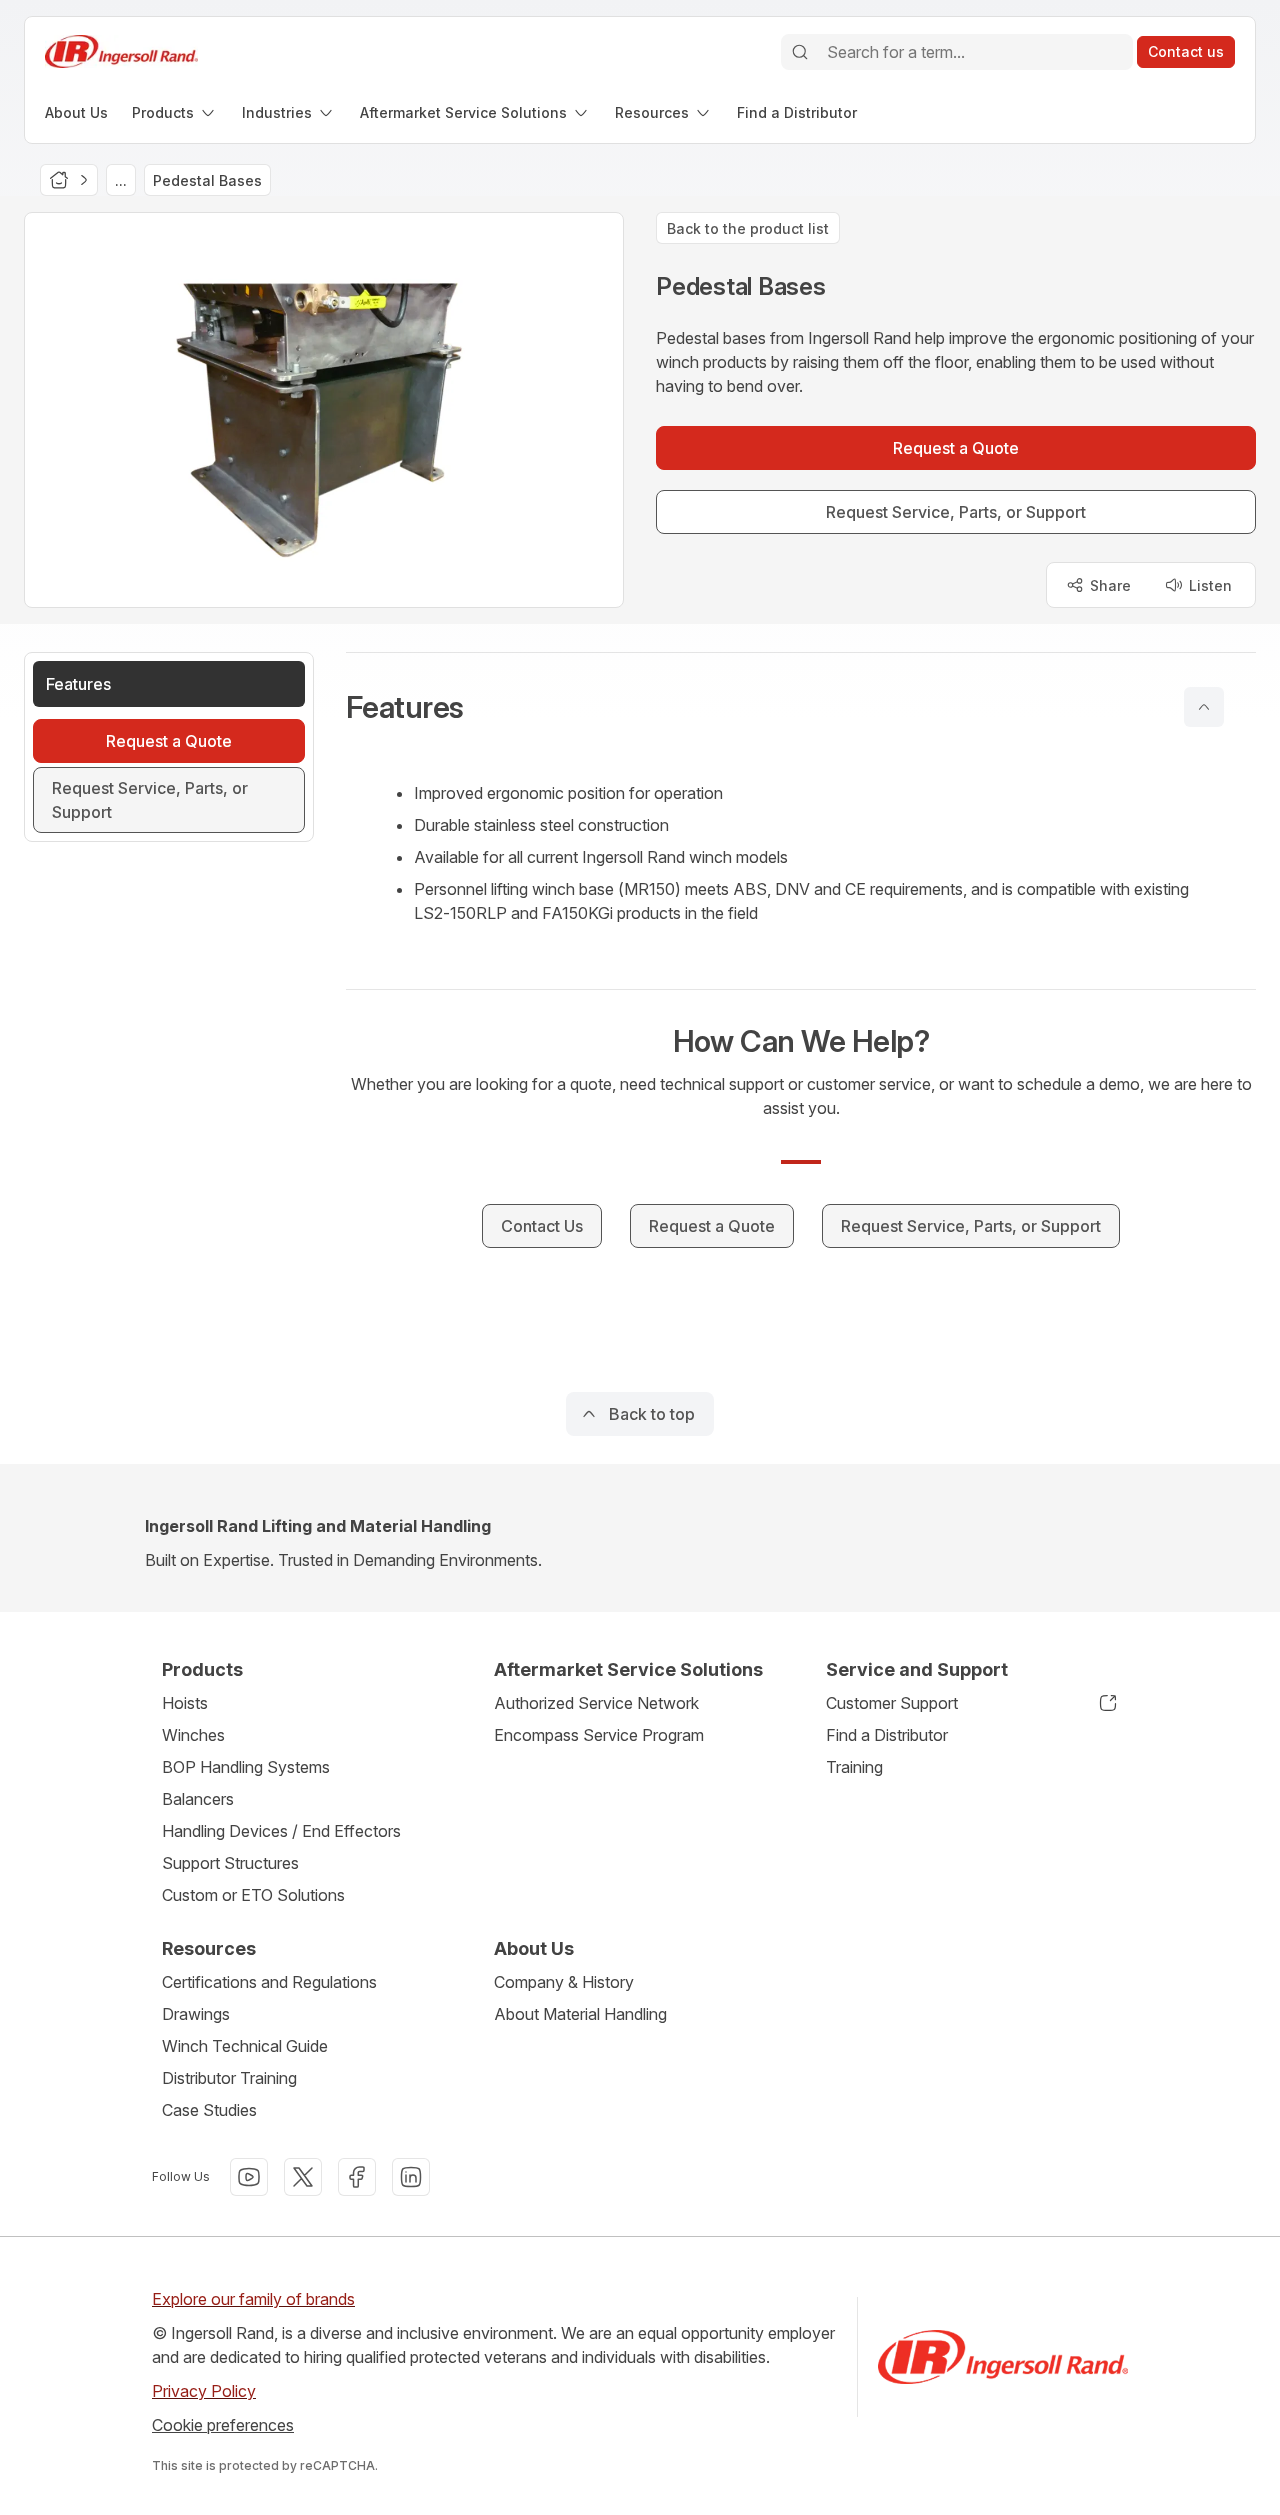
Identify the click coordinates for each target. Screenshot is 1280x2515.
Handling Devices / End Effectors (281, 1831)
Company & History (564, 1982)
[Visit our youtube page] (249, 2177)
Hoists (185, 1703)
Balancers (198, 1799)
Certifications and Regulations (269, 1982)
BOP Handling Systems (246, 1767)
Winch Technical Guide (245, 2046)
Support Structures (230, 1863)
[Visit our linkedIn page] (411, 2177)
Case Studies (209, 2110)
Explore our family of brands (253, 2299)
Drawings (196, 2014)
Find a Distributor (887, 1735)
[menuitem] (76, 112)
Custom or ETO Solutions (253, 1895)
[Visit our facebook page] (357, 2177)
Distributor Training (229, 2078)
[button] (801, 707)
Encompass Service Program (599, 1735)
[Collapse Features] (1204, 707)
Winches (193, 1735)
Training (854, 1767)
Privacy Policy (204, 2391)
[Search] (800, 52)
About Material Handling (580, 2014)
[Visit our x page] (303, 2177)
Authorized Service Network (596, 1703)
